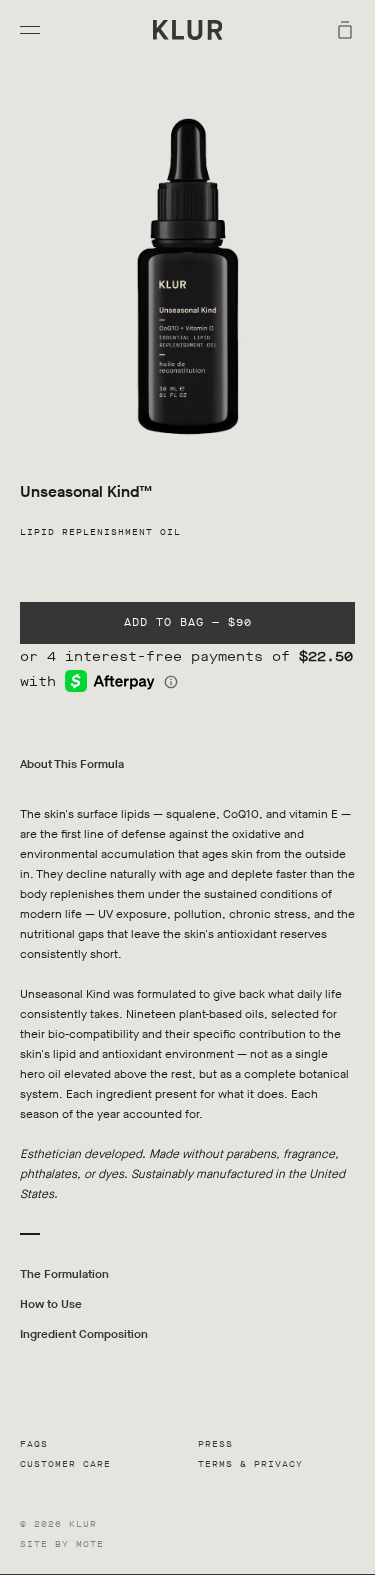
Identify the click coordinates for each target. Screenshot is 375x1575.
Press (215, 1444)
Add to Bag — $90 (188, 622)
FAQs (34, 1444)
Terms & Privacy (250, 1464)
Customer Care (65, 1464)
